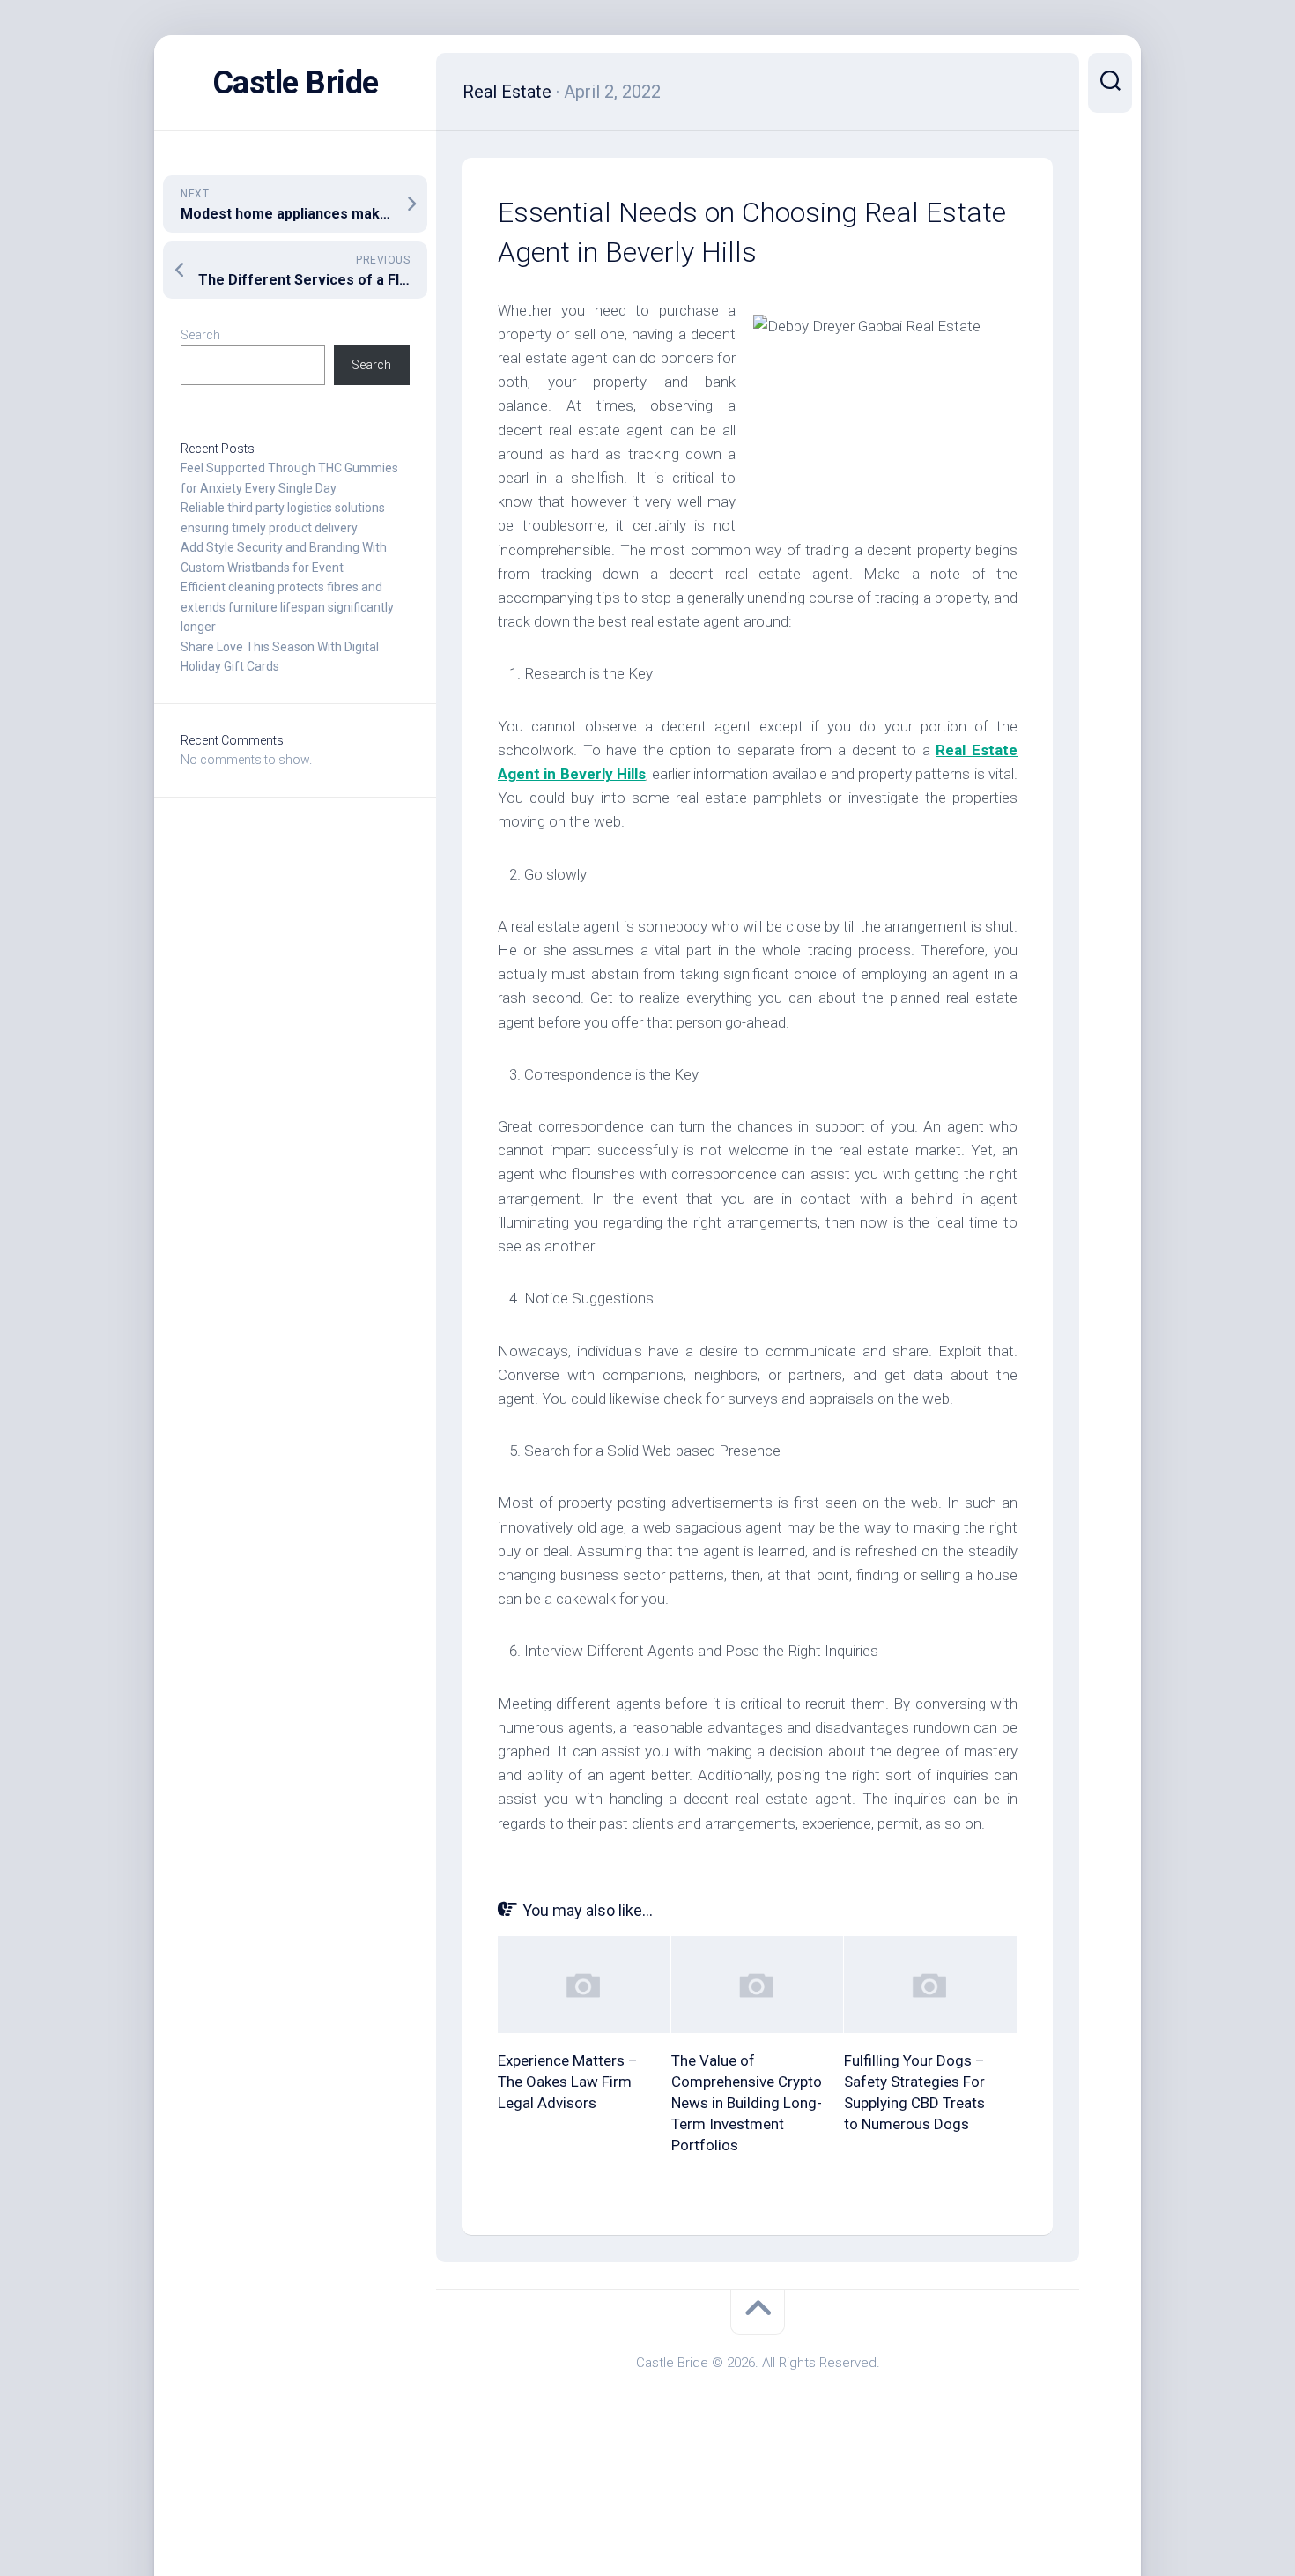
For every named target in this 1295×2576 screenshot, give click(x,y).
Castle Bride (296, 83)
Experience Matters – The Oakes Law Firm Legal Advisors (568, 2082)
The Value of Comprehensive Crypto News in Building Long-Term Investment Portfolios (747, 2102)
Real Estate (507, 92)
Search (200, 335)
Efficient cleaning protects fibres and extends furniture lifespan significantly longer (287, 607)
